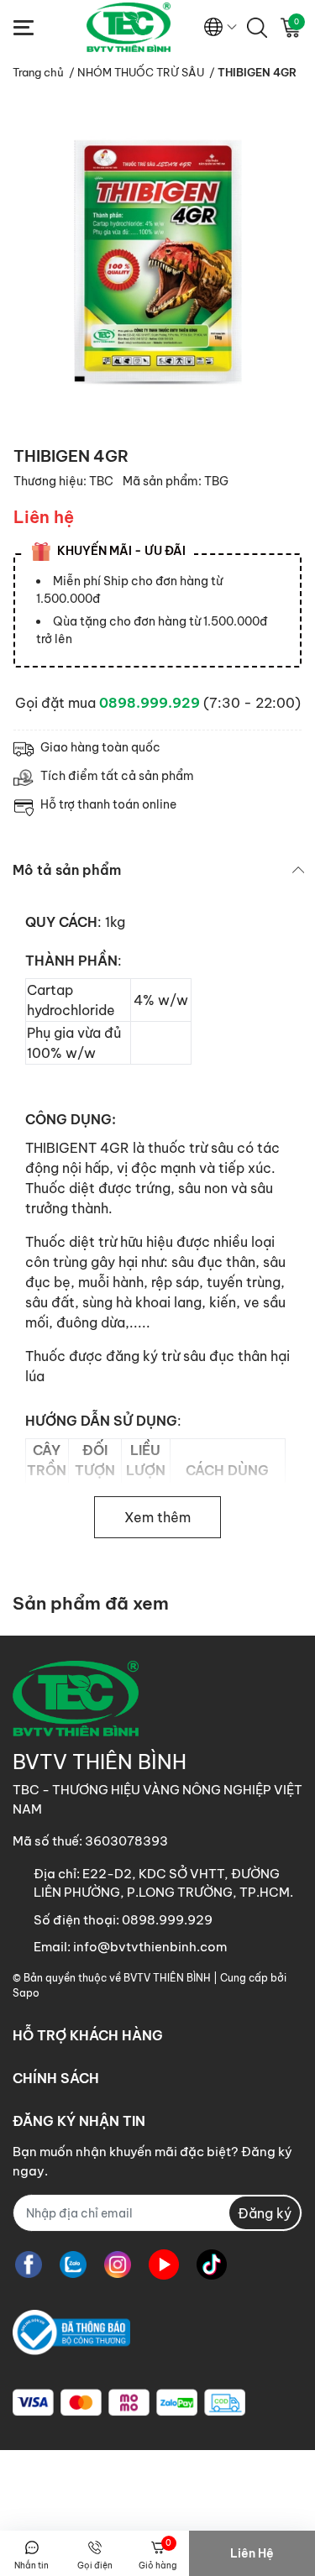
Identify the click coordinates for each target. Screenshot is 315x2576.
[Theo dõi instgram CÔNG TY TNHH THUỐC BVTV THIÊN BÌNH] (118, 2264)
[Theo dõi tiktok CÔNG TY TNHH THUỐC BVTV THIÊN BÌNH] (212, 2264)
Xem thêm (157, 1517)
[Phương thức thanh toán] (129, 2403)
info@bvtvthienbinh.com (150, 1947)
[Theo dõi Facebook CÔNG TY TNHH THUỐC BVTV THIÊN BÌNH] (29, 2264)
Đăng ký (265, 2213)
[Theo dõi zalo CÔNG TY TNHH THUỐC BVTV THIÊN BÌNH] (73, 2264)
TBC (102, 481)
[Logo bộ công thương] (71, 2332)
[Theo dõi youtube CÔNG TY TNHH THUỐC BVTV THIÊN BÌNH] (164, 2264)
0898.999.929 (150, 703)
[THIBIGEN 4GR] (157, 262)
